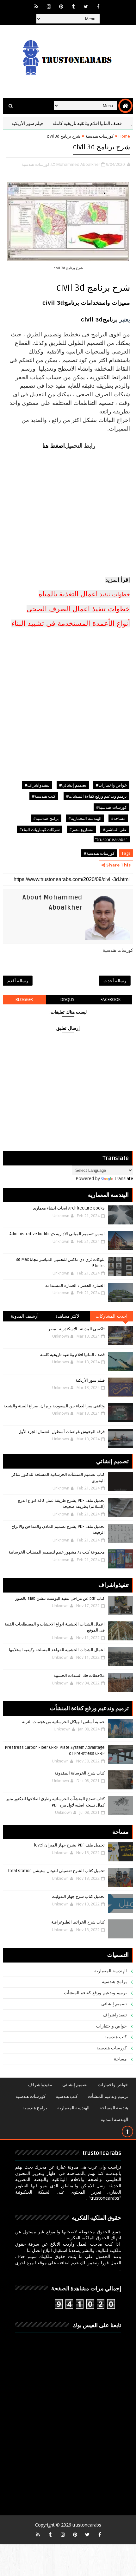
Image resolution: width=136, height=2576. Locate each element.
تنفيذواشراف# (37, 785)
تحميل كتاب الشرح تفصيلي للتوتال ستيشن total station (56, 1871)
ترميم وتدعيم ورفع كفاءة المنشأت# (96, 796)
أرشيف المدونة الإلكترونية (25, 1317)
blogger (24, 999)
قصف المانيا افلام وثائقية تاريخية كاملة (72, 1355)
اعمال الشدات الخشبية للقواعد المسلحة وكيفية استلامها (57, 1650)
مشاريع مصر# (81, 829)
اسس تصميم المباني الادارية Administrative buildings (57, 1234)
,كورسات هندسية (36, 164)
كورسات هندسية (99, 136)
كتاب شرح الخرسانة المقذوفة (80, 1773)
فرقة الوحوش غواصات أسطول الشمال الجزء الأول (62, 1432)
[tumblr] (73, 6)
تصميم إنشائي (114, 2004)
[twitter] (86, 6)
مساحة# (118, 818)
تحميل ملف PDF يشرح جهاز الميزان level (69, 1845)
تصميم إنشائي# (73, 785)
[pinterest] (61, 6)
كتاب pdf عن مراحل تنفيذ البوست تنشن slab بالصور (60, 1599)
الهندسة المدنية (114, 2120)
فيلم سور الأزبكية (45, 123)
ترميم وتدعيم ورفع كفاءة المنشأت (95, 1993)
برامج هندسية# (46, 818)
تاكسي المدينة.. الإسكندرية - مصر (76, 1329)
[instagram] (49, 6)
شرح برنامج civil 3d (101, 147)
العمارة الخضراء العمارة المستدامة (75, 1286)
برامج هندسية (114, 1982)
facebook (111, 999)
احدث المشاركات (111, 1316)
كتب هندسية (116, 2037)
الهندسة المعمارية (111, 1971)
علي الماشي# (115, 829)
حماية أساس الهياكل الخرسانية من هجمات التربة (63, 1722)
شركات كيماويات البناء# (40, 829)
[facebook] (98, 6)
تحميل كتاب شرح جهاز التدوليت (78, 1897)
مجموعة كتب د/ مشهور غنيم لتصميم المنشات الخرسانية (57, 1552)
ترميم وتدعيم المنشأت (108, 2096)
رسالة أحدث (115, 980)
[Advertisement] (68, 502)
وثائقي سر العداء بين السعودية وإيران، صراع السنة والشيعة (54, 1406)
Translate (124, 1178)
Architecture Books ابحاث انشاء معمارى (69, 1208)
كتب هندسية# (44, 796)
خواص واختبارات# (111, 785)
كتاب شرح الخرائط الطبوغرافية (78, 1922)
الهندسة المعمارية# (85, 818)
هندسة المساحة (114, 2108)
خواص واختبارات (112, 2026)
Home (124, 136)
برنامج (110, 320)
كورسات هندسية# (111, 807)
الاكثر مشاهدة (68, 1316)
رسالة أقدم (18, 980)
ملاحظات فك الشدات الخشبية (79, 1676)
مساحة (120, 2059)
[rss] (36, 6)
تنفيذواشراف (115, 2015)
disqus (67, 999)
